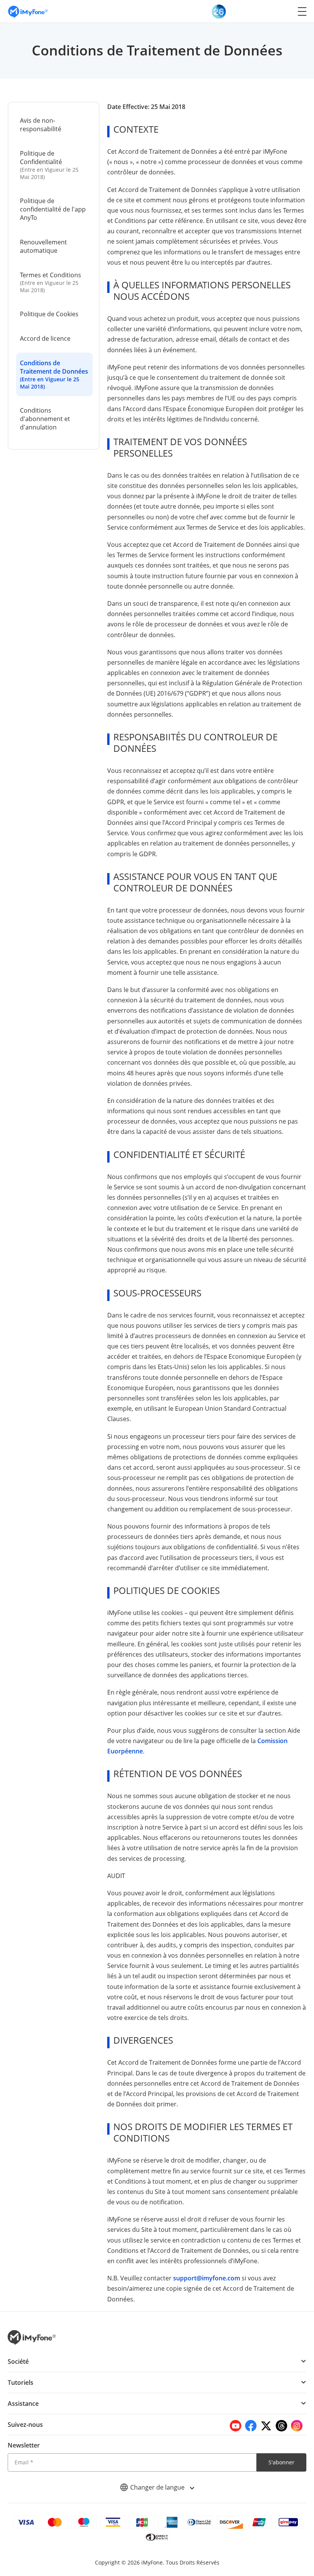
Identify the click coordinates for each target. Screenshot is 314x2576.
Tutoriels (20, 2382)
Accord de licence (45, 338)
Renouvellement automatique (43, 246)
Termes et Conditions (51, 282)
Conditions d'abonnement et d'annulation (45, 419)
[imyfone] (28, 11)
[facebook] (251, 2426)
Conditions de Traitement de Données (54, 374)
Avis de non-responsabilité (41, 125)
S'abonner (281, 2462)
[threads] (281, 2426)
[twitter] (266, 2426)
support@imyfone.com (207, 2278)
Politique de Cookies (49, 314)
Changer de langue (158, 2487)
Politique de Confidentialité (49, 165)
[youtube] (235, 2426)
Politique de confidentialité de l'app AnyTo (53, 209)
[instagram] (297, 2426)
